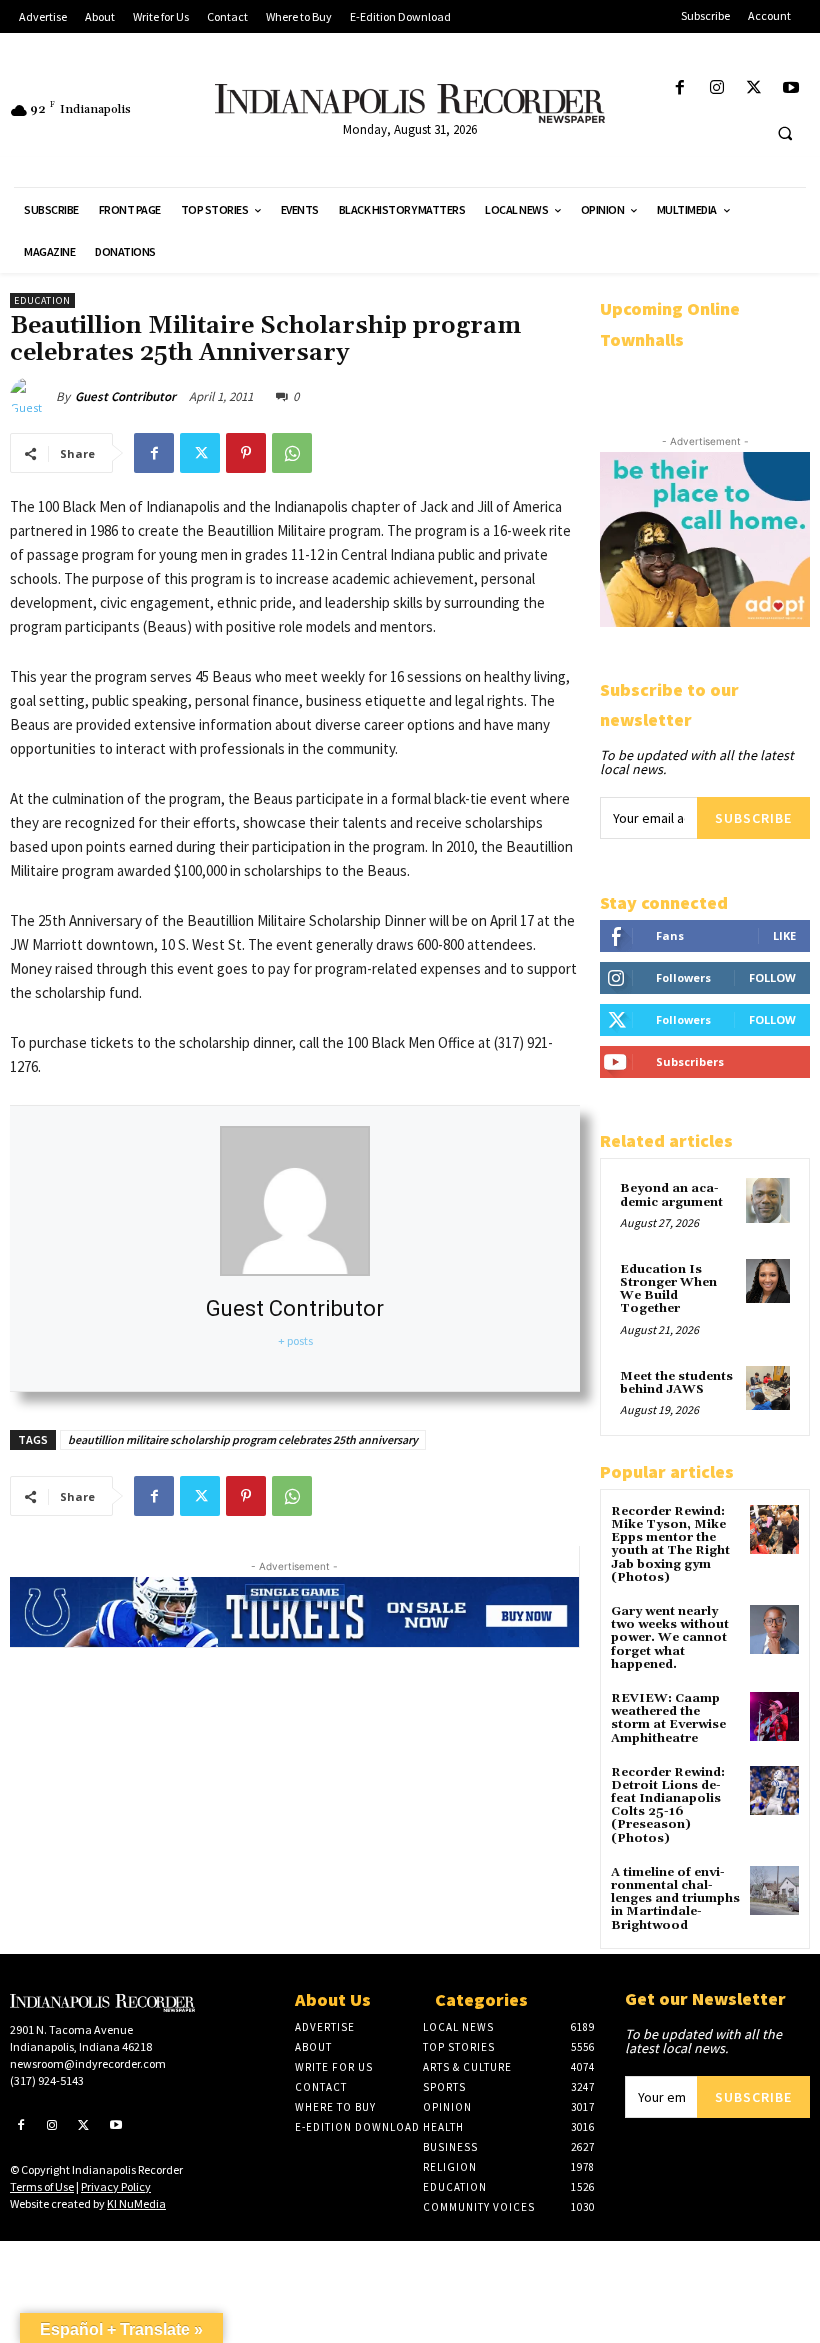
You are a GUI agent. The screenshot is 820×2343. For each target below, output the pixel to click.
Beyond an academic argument (671, 1195)
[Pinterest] (246, 453)
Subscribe (753, 818)
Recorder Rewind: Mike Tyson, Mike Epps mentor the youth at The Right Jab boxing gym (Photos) (670, 1544)
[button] (785, 133)
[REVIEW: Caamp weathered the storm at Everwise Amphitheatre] (774, 1716)
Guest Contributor (125, 396)
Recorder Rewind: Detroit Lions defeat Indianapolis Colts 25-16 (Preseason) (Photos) (668, 1805)
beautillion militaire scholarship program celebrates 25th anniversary (243, 1439)
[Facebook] (679, 88)
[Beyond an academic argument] (768, 1200)
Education (42, 300)
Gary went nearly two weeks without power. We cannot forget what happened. (670, 1638)
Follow (772, 977)
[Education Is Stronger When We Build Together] (768, 1281)
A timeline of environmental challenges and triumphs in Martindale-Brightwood (675, 1899)
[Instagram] (716, 88)
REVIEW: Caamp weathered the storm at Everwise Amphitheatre (668, 1718)
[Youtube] (791, 88)
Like (784, 935)
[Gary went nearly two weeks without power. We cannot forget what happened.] (774, 1629)
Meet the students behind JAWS (676, 1383)
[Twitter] (754, 88)
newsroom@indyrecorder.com (88, 2063)
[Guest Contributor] (33, 397)
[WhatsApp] (292, 453)
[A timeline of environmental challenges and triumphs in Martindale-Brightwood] (774, 1890)
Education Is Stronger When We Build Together (668, 1289)
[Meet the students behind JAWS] (768, 1388)
